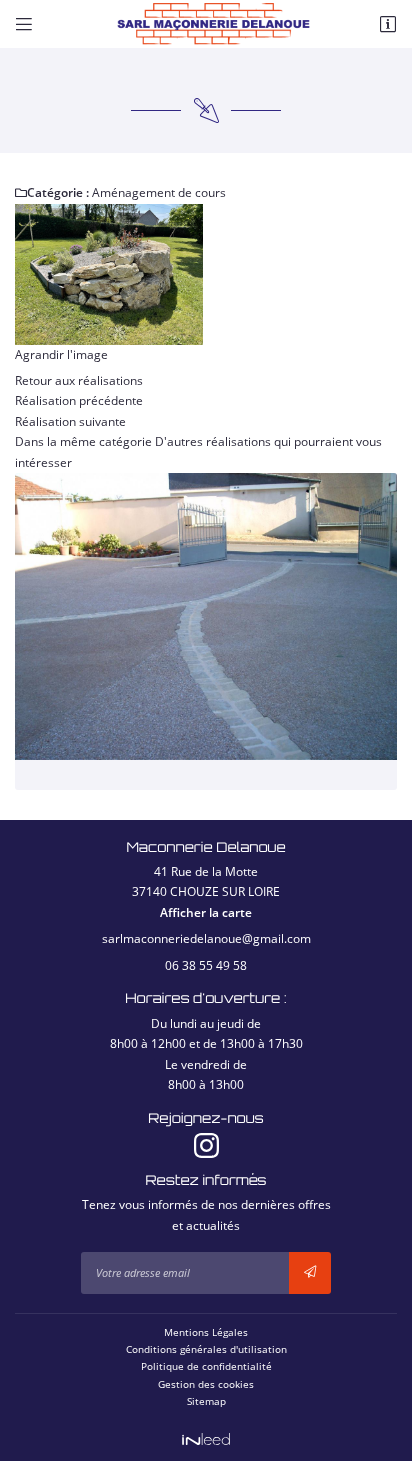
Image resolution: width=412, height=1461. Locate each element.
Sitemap (206, 1401)
